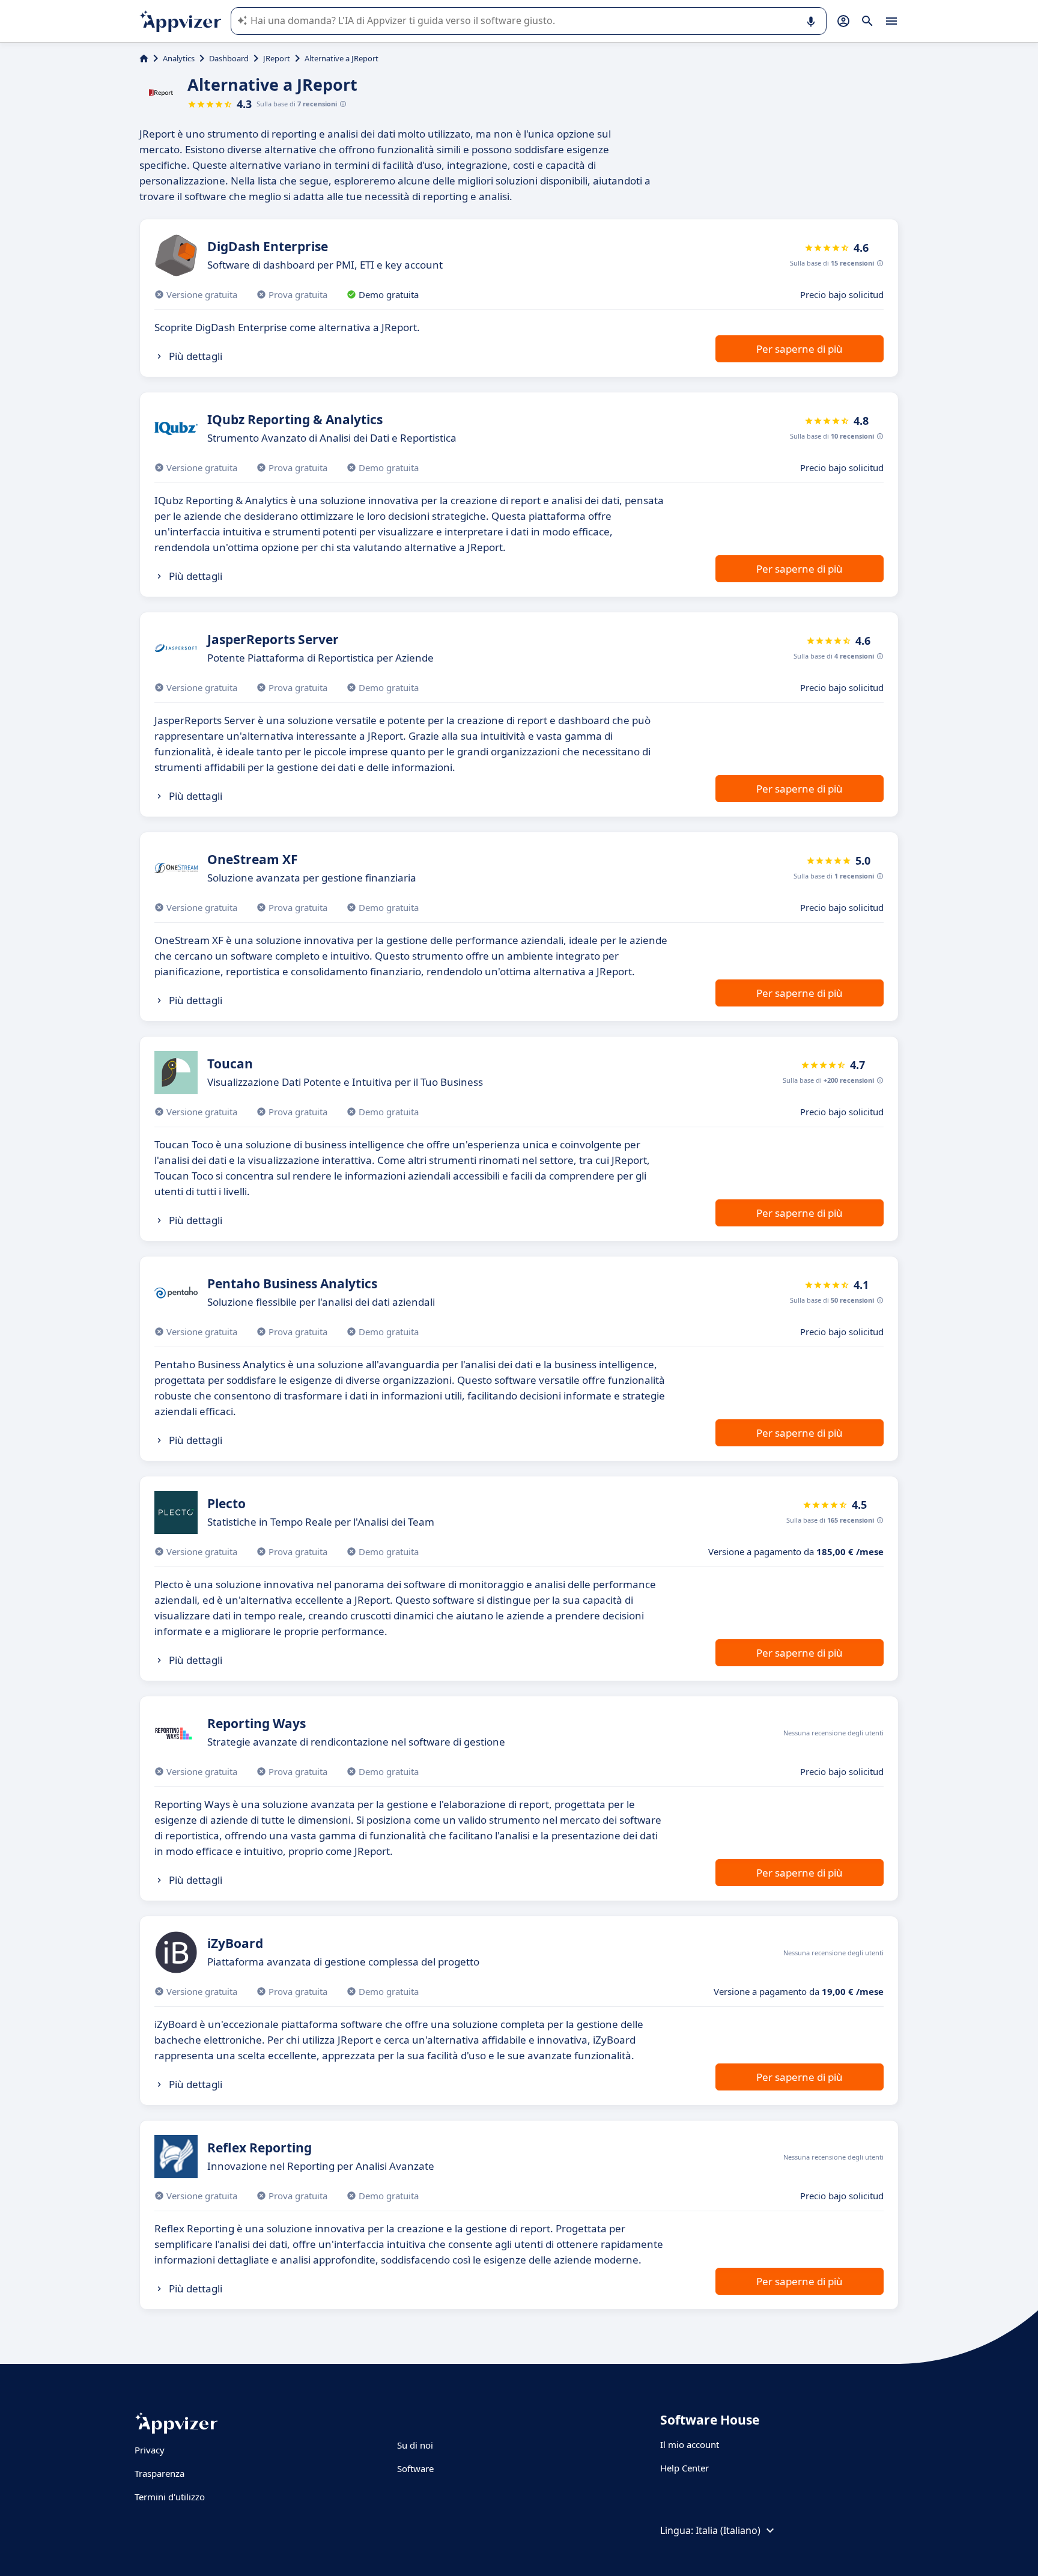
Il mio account (690, 2444)
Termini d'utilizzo (170, 2497)
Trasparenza (159, 2473)
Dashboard (229, 58)
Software (415, 2468)
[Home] (144, 58)
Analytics (179, 58)
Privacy (150, 2450)
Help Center (684, 2468)
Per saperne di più (800, 349)
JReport (277, 58)
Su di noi (415, 2445)
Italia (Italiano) (728, 2530)
